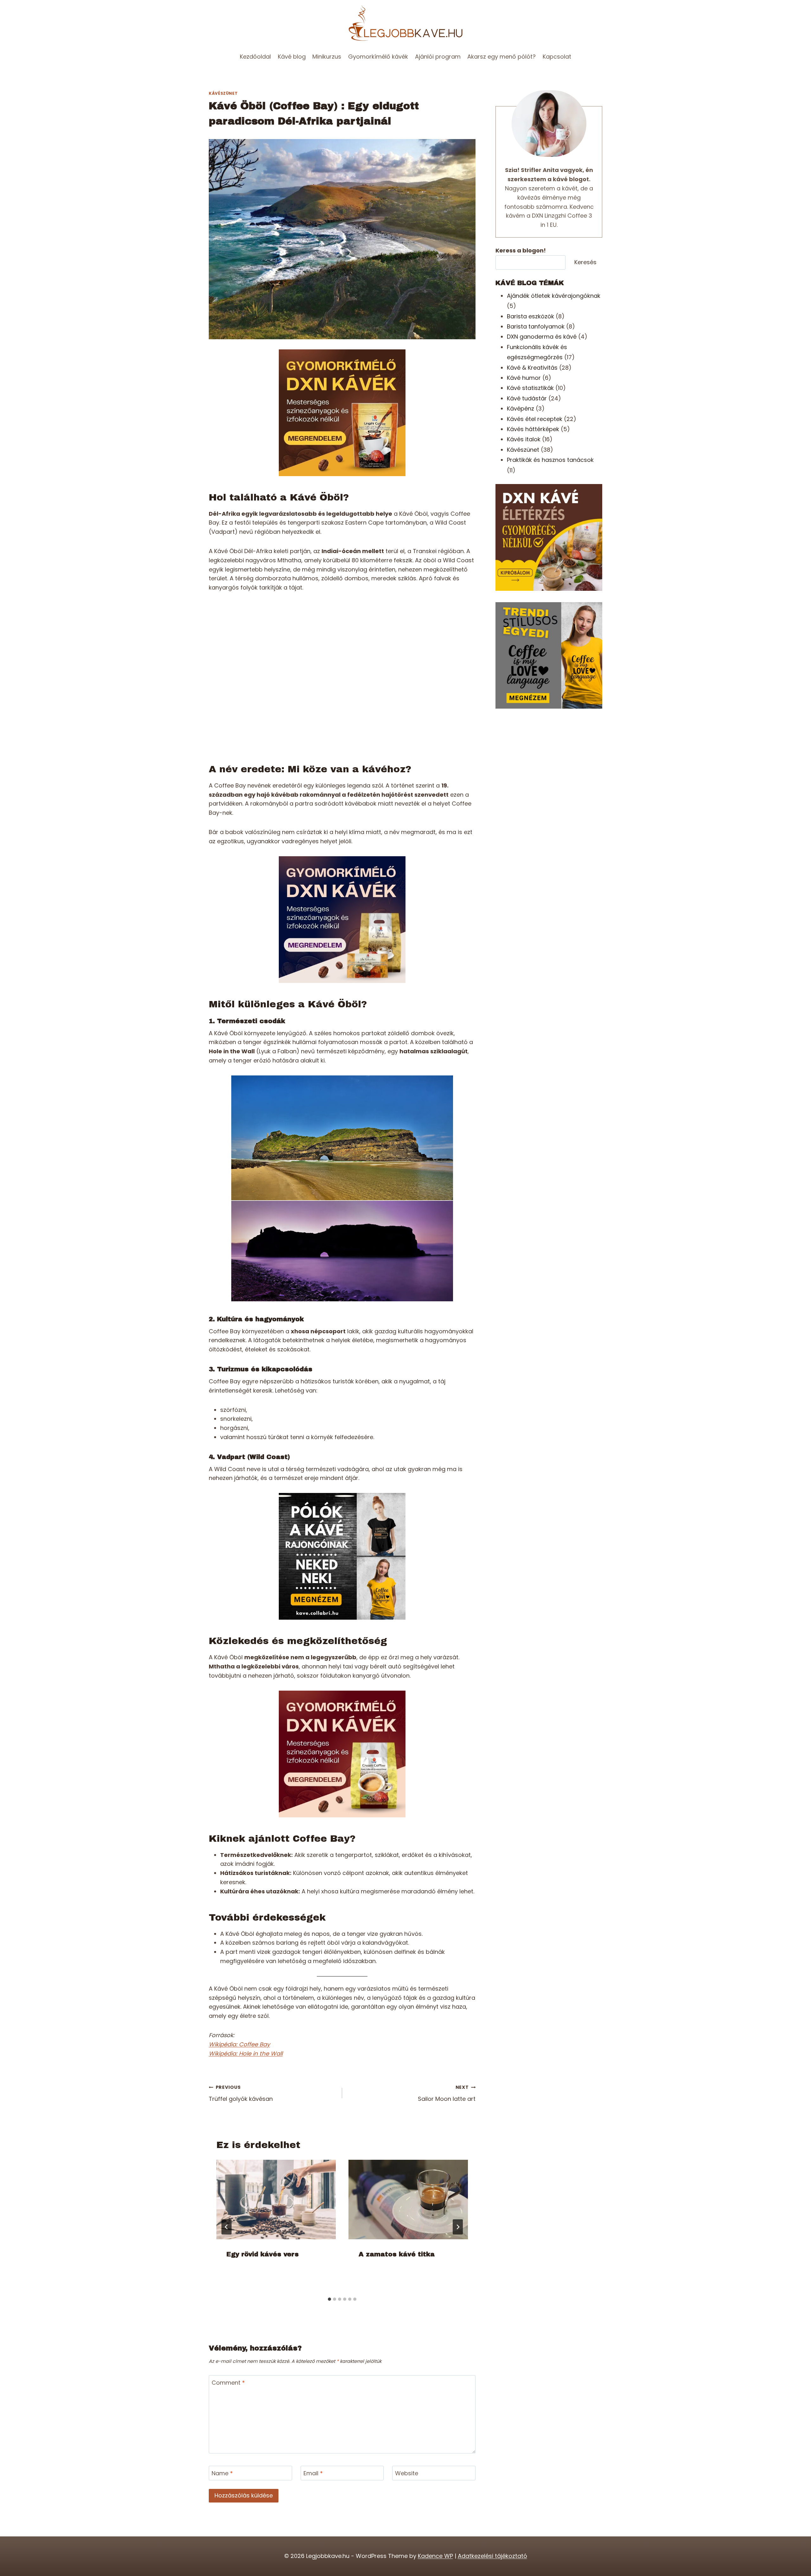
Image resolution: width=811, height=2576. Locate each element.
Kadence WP (435, 2556)
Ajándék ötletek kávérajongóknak (554, 296)
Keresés (585, 262)
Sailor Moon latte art (447, 2093)
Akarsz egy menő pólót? (501, 57)
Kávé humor (524, 378)
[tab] (329, 2299)
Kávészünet (223, 93)
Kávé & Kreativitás (532, 368)
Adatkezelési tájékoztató (492, 2556)
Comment (228, 2383)
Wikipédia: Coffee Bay (239, 2044)
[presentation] (276, 2200)
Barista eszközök (530, 316)
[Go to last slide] (227, 2227)
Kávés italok (524, 439)
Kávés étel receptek (535, 419)
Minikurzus (327, 57)
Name (222, 2473)
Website (407, 2473)
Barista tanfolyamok (536, 326)
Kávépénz (520, 408)
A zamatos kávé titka (397, 2254)
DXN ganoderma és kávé (542, 337)
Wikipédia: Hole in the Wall (246, 2053)
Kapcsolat (557, 57)
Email (313, 2473)
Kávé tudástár (527, 398)
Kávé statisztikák (530, 388)
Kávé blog (292, 57)
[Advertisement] (549, 764)
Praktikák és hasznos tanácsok (550, 460)
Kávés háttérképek (533, 429)
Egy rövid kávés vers (263, 2254)
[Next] (458, 2227)
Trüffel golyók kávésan (241, 2093)
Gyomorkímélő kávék (378, 57)
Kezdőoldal (255, 57)
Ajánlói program (438, 57)
